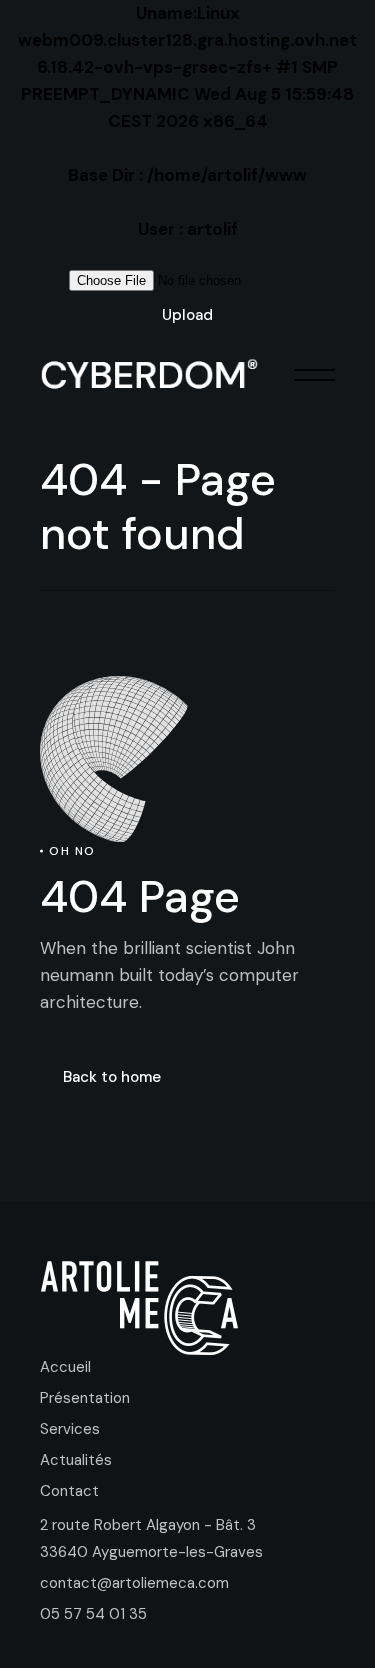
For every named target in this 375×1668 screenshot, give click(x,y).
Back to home (112, 1077)
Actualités (76, 1460)
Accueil (65, 1367)
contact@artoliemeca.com (134, 1583)
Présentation (85, 1398)
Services (70, 1429)
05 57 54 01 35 (93, 1614)
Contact (69, 1491)
